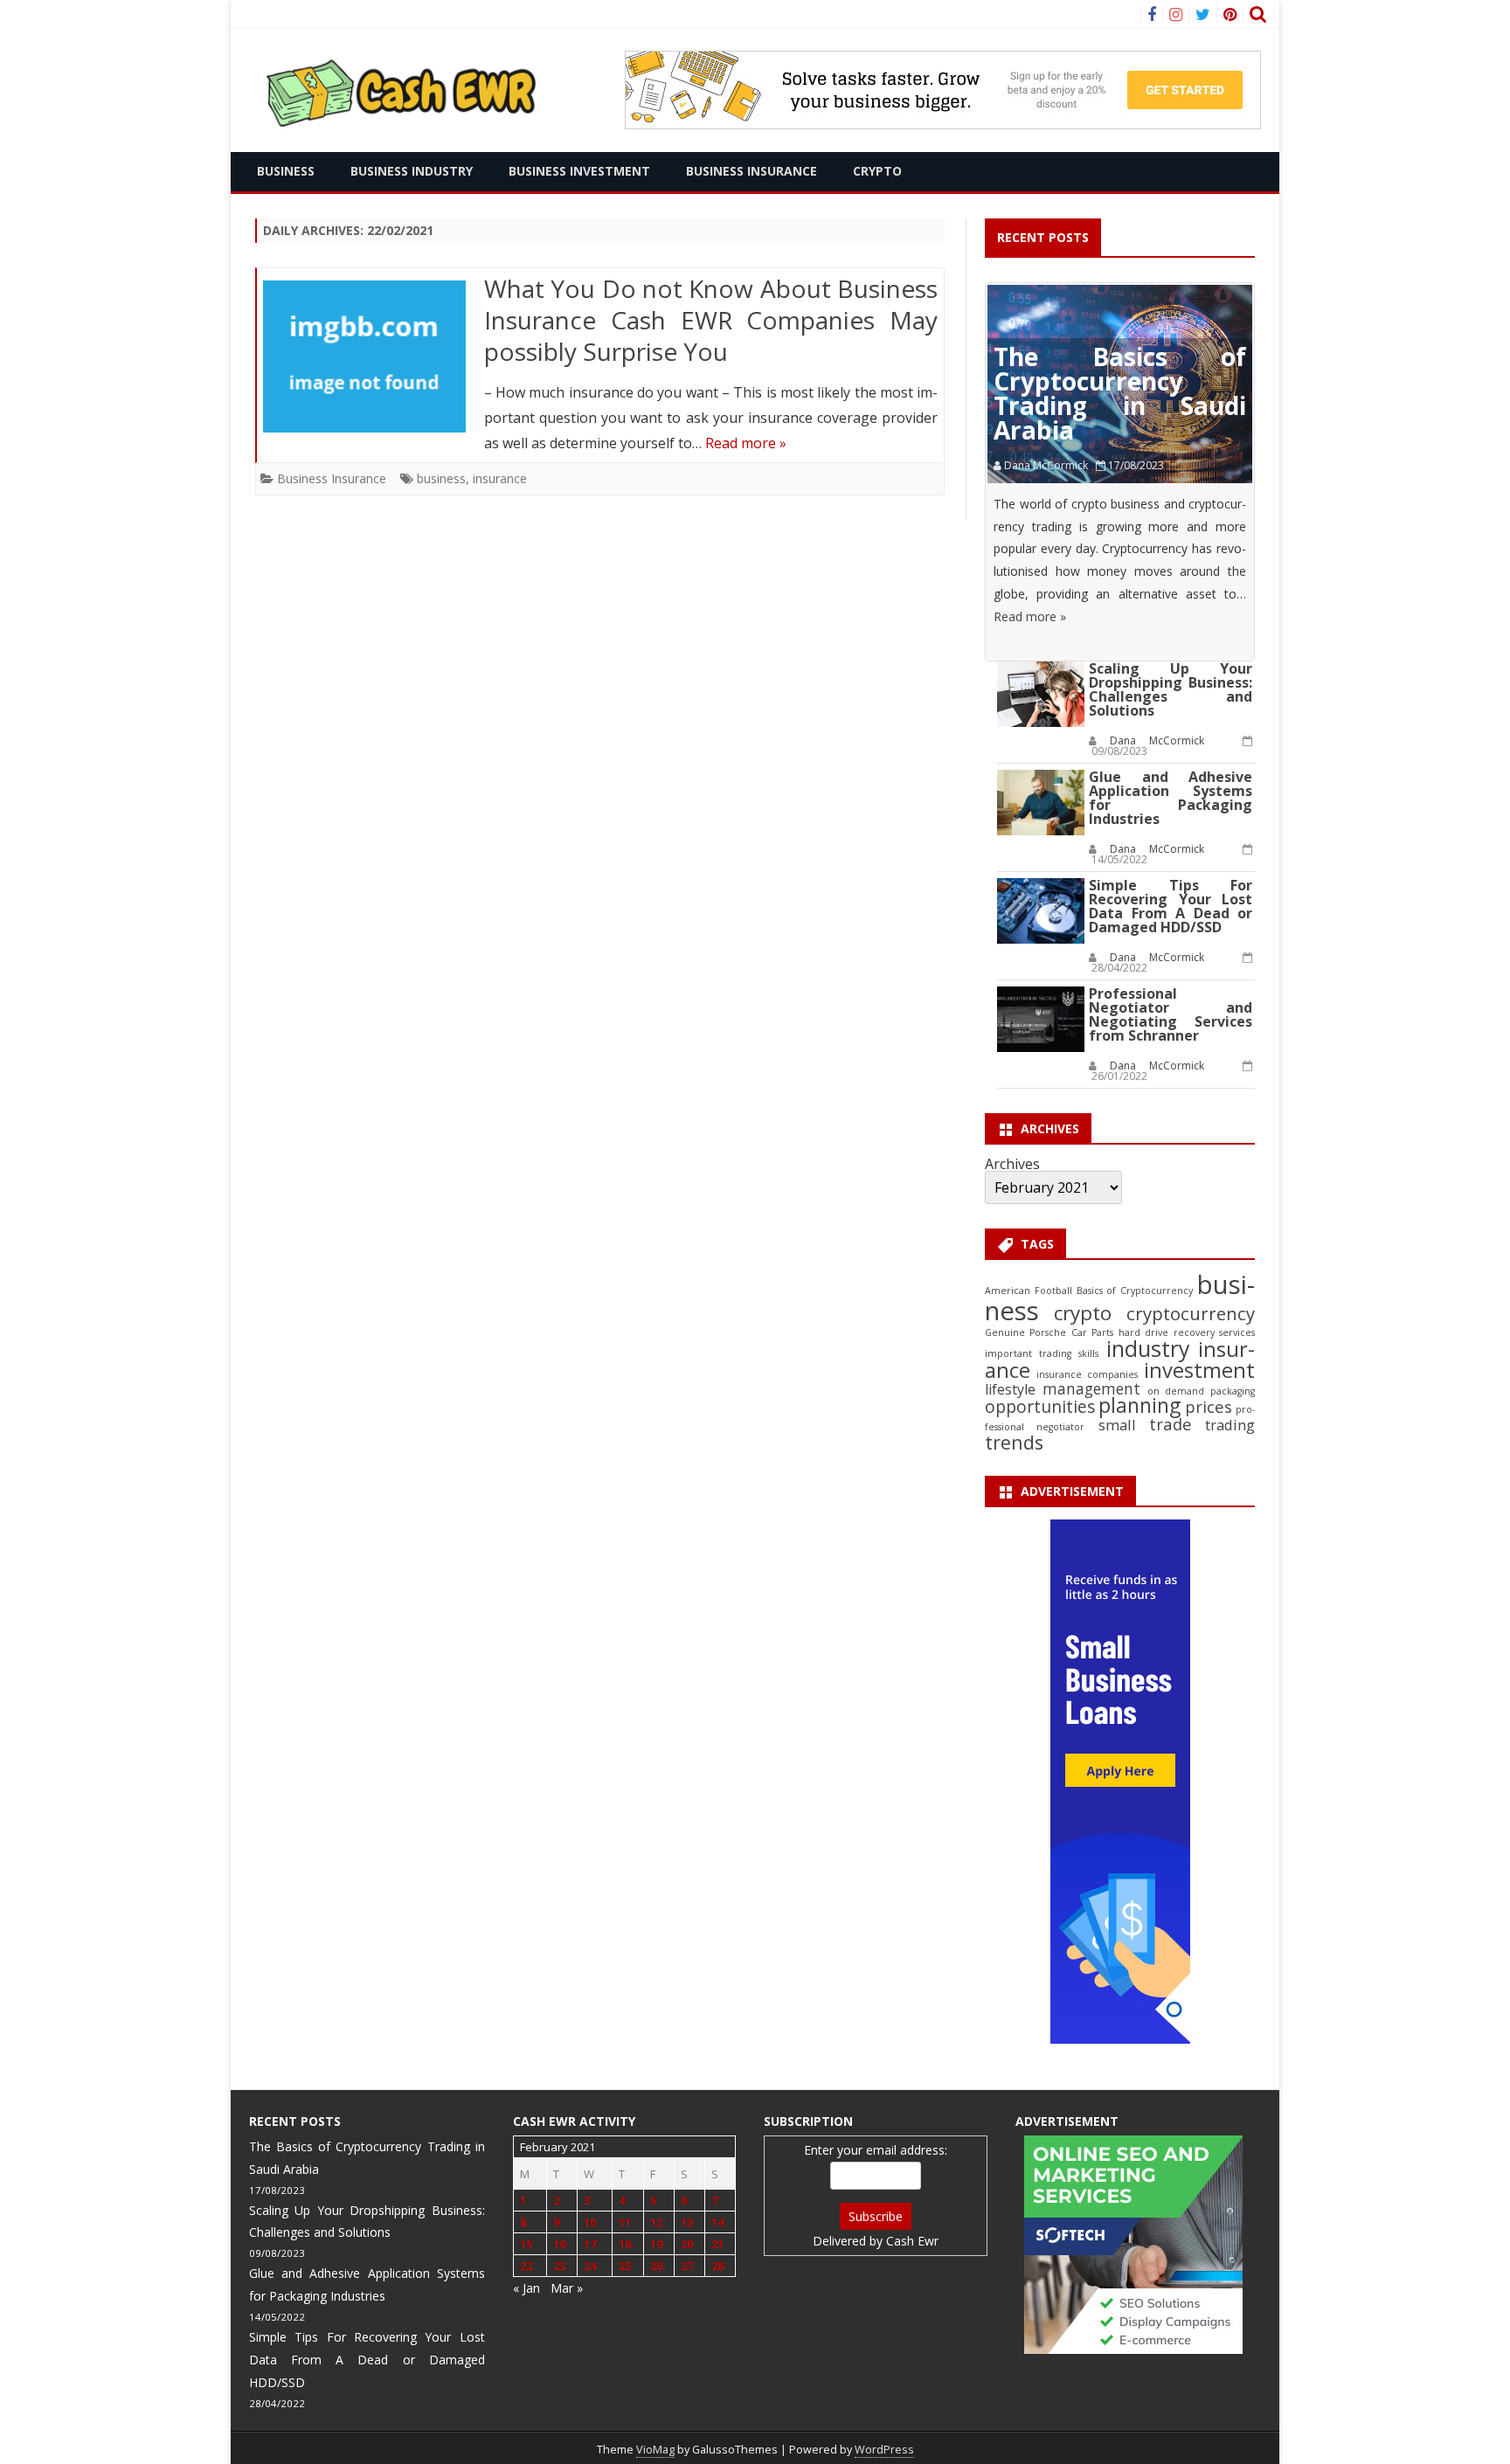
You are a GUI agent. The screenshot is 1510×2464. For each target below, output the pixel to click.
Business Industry (412, 171)
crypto (1083, 1313)
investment (1199, 1370)
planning (1139, 1405)
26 (656, 2266)
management (1091, 1389)
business (441, 478)
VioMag (655, 2450)
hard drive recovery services (1187, 1332)
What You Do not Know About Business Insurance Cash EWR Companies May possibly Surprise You (711, 320)
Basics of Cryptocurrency (1135, 1291)
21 (717, 2244)
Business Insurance (752, 171)
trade (1171, 1424)
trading (1230, 1425)
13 (687, 2222)
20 (687, 2244)
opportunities (1040, 1407)
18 (625, 2244)
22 (526, 2266)
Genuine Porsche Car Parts (1049, 1332)
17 (590, 2244)
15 (526, 2244)
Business (286, 171)
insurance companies (1087, 1374)
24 (590, 2266)
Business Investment (579, 171)
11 (625, 2222)
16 (559, 2244)
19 (656, 2244)
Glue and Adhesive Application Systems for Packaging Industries (1171, 798)
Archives (1012, 1164)
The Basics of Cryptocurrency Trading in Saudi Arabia (1120, 393)
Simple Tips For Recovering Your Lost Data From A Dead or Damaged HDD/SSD (1171, 906)
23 (559, 2266)
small (1117, 1425)
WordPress (884, 2450)
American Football (1028, 1291)
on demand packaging (1201, 1391)
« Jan (526, 2288)
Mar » (567, 2288)
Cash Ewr (912, 2241)
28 (717, 2266)
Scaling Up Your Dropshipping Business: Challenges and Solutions (1171, 689)
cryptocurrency (1191, 1313)
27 (687, 2266)
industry (1148, 1348)
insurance (500, 478)
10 (590, 2222)
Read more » (746, 443)
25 (625, 2266)
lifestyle (1010, 1389)
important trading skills (1042, 1353)
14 (717, 2222)
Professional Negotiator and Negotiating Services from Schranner (1171, 1014)
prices (1209, 1406)
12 (656, 2222)
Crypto (877, 171)
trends (1014, 1442)
